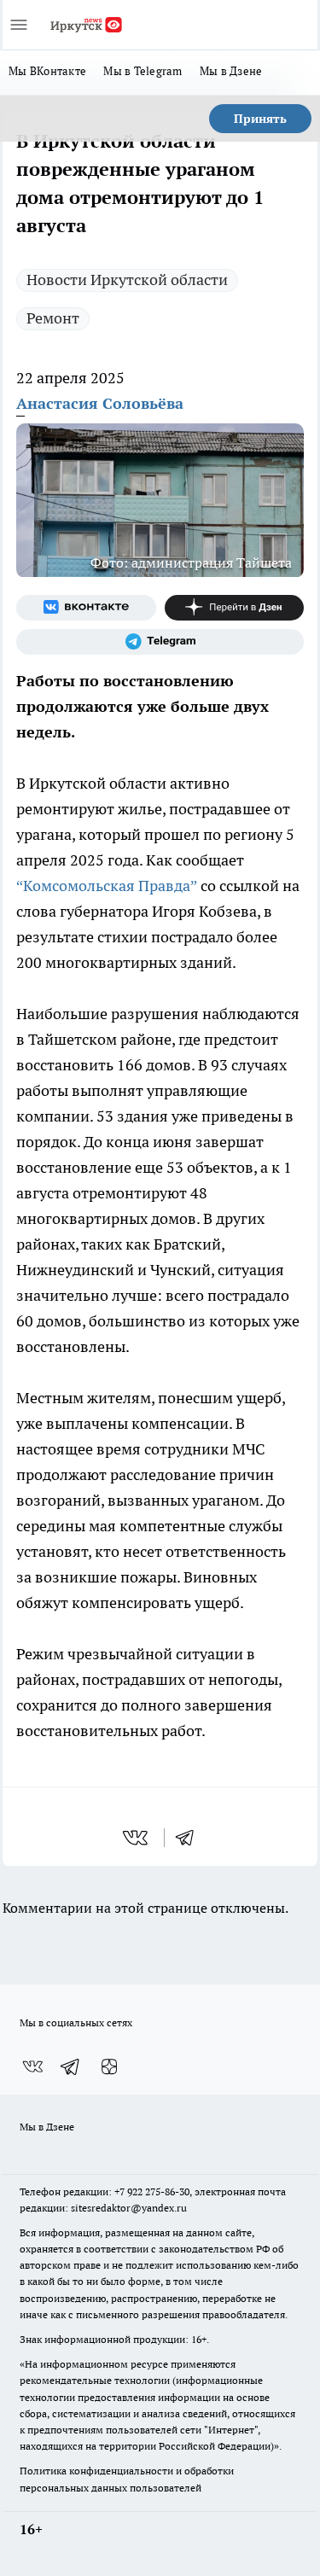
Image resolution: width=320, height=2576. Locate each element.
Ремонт (53, 318)
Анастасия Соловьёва (100, 403)
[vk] (137, 1838)
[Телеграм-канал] (160, 642)
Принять (260, 119)
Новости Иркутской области (127, 280)
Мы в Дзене (231, 71)
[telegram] (190, 1838)
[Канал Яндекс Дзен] (235, 608)
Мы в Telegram (143, 71)
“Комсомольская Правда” (107, 886)
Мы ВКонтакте (47, 71)
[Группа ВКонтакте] (86, 608)
